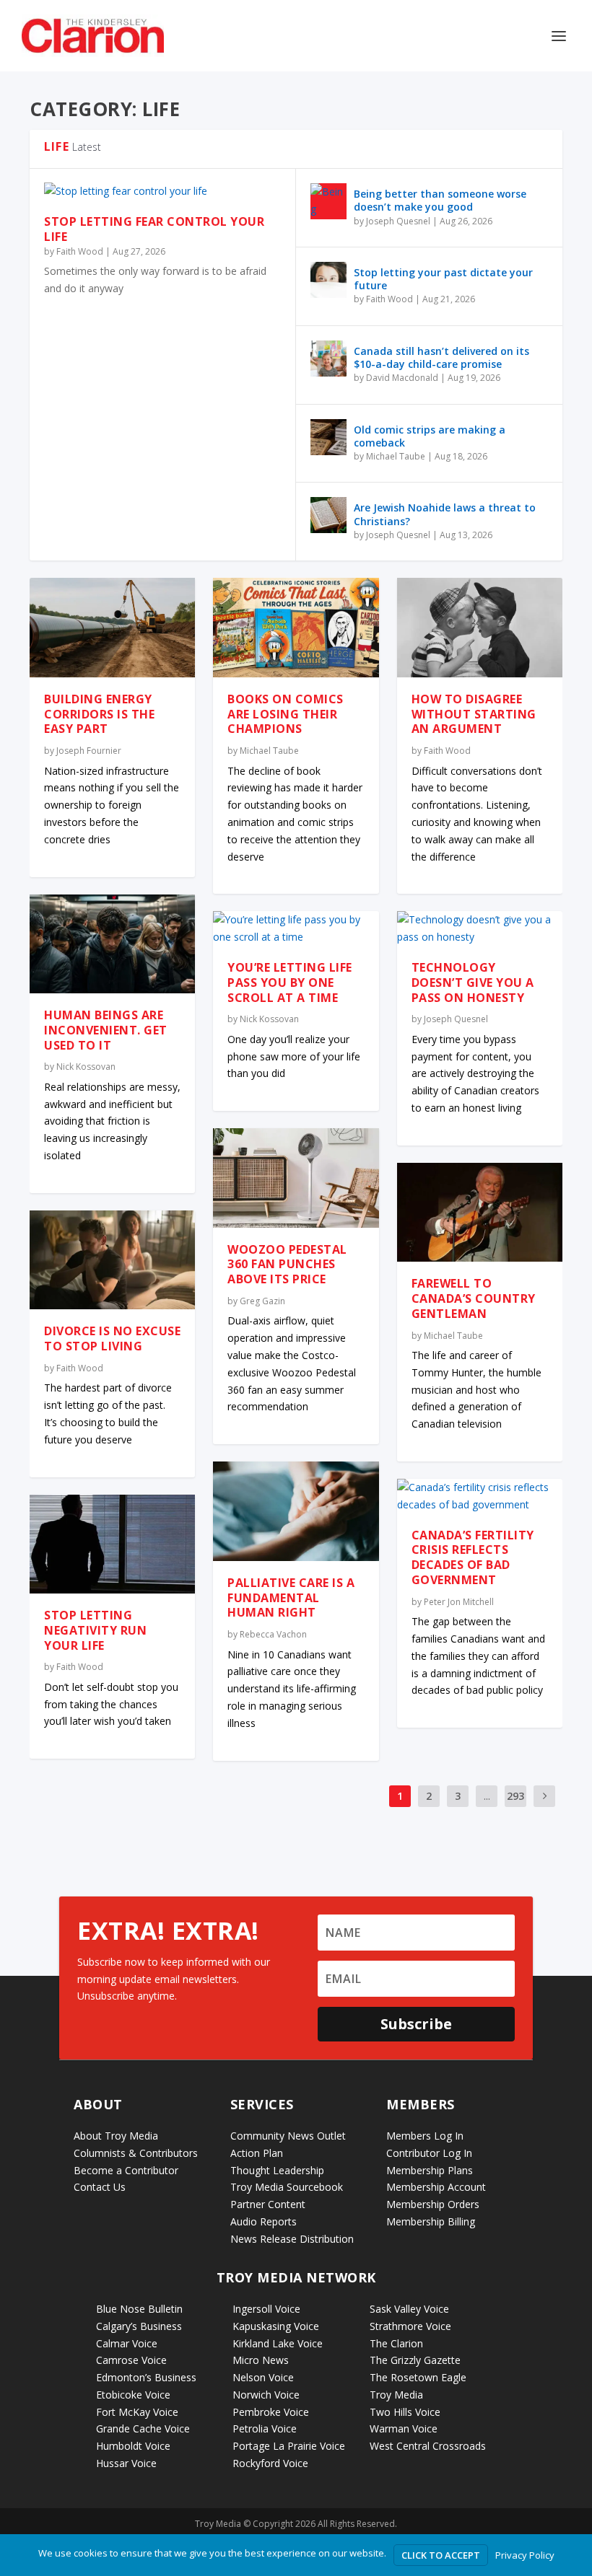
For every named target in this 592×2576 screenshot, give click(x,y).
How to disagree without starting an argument (474, 714)
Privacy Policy (525, 2555)
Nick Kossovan (86, 1067)
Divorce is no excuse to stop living (112, 1338)
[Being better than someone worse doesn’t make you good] (328, 201)
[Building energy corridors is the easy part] (112, 628)
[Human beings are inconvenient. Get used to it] (112, 944)
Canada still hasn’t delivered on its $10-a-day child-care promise (441, 357)
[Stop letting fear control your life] (162, 191)
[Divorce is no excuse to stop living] (112, 1260)
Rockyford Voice (270, 2463)
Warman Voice (404, 2428)
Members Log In (425, 2136)
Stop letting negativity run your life (95, 1630)
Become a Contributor (126, 2170)
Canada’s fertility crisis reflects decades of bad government (473, 1557)
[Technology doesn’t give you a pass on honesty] (480, 928)
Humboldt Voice (133, 2446)
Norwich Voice (266, 2395)
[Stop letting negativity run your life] (112, 1544)
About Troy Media (116, 2136)
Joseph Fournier (89, 751)
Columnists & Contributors (136, 2153)
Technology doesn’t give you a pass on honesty (473, 983)
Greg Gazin (262, 1301)
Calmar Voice (127, 2343)
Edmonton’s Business (146, 2377)
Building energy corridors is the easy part (99, 714)
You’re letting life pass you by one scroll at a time (290, 983)
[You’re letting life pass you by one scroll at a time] (296, 928)
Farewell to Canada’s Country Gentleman (474, 1298)
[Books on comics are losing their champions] (296, 628)
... (487, 1796)
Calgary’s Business (139, 2326)
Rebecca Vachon (273, 1634)
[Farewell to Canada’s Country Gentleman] (480, 1213)
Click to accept (441, 2555)
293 (515, 1796)
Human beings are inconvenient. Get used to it (106, 1030)
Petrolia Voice (265, 2428)
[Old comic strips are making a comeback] (328, 437)
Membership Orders (433, 2204)
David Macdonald (402, 378)
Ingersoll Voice (266, 2309)
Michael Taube (396, 456)
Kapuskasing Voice (276, 2326)
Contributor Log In (429, 2153)
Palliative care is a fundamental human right (291, 1598)
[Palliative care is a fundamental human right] (296, 1511)
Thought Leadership (277, 2170)
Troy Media (396, 2395)
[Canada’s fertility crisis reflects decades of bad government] (480, 1496)
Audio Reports (264, 2221)
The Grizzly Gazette (415, 2360)
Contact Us (100, 2187)
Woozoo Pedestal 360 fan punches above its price (287, 1265)
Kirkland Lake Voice (278, 2343)
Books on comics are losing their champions (286, 714)
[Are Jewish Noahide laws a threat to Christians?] (328, 515)
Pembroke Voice (271, 2412)
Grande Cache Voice (143, 2428)
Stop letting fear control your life (154, 229)
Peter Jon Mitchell (459, 1602)
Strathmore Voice (410, 2326)
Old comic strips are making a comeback (430, 436)
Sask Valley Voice (409, 2309)
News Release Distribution (292, 2239)
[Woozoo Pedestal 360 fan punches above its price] (296, 1178)
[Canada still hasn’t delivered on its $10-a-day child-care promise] (328, 359)
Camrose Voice (131, 2360)
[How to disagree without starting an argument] (480, 628)
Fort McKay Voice (137, 2412)
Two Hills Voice (405, 2412)
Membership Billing (431, 2221)
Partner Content (268, 2204)
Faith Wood (80, 251)
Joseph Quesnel (398, 221)
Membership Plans (430, 2170)
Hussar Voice (126, 2463)
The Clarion (396, 2343)
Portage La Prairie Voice (289, 2446)
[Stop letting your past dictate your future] (328, 280)
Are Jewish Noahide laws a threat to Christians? (445, 514)
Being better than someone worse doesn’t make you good (440, 200)
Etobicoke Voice (133, 2395)
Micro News (261, 2360)
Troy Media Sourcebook (287, 2187)
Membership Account (436, 2187)
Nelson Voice (263, 2377)
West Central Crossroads (428, 2446)
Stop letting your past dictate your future (443, 279)
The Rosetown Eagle (418, 2377)
